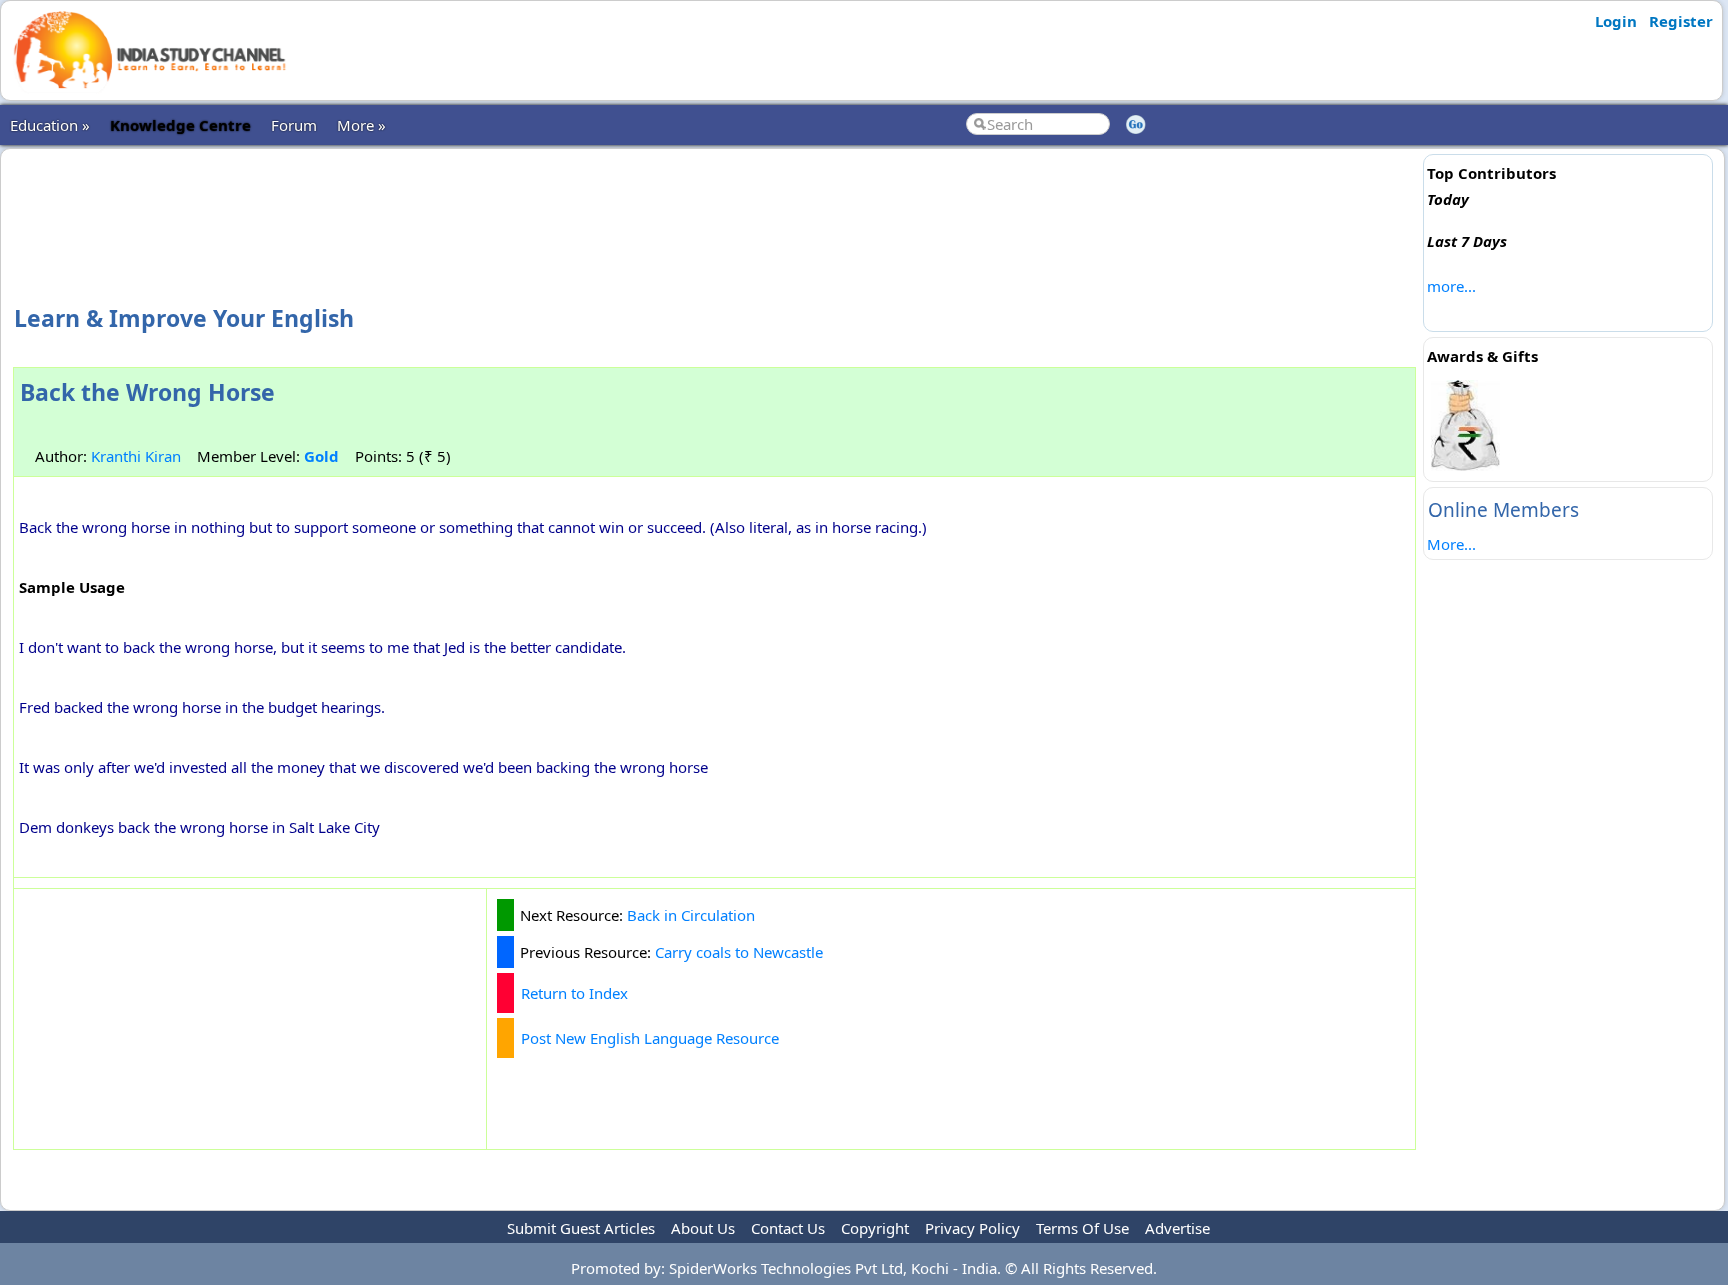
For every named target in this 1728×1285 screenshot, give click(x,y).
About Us (703, 1228)
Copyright (875, 1228)
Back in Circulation (691, 915)
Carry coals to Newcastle (739, 952)
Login (1616, 21)
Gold (321, 456)
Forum (294, 125)
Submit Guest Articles (581, 1228)
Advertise (1177, 1228)
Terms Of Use (1082, 1228)
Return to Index (574, 993)
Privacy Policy (972, 1228)
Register (1681, 21)
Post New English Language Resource (650, 1038)
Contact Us (788, 1228)
